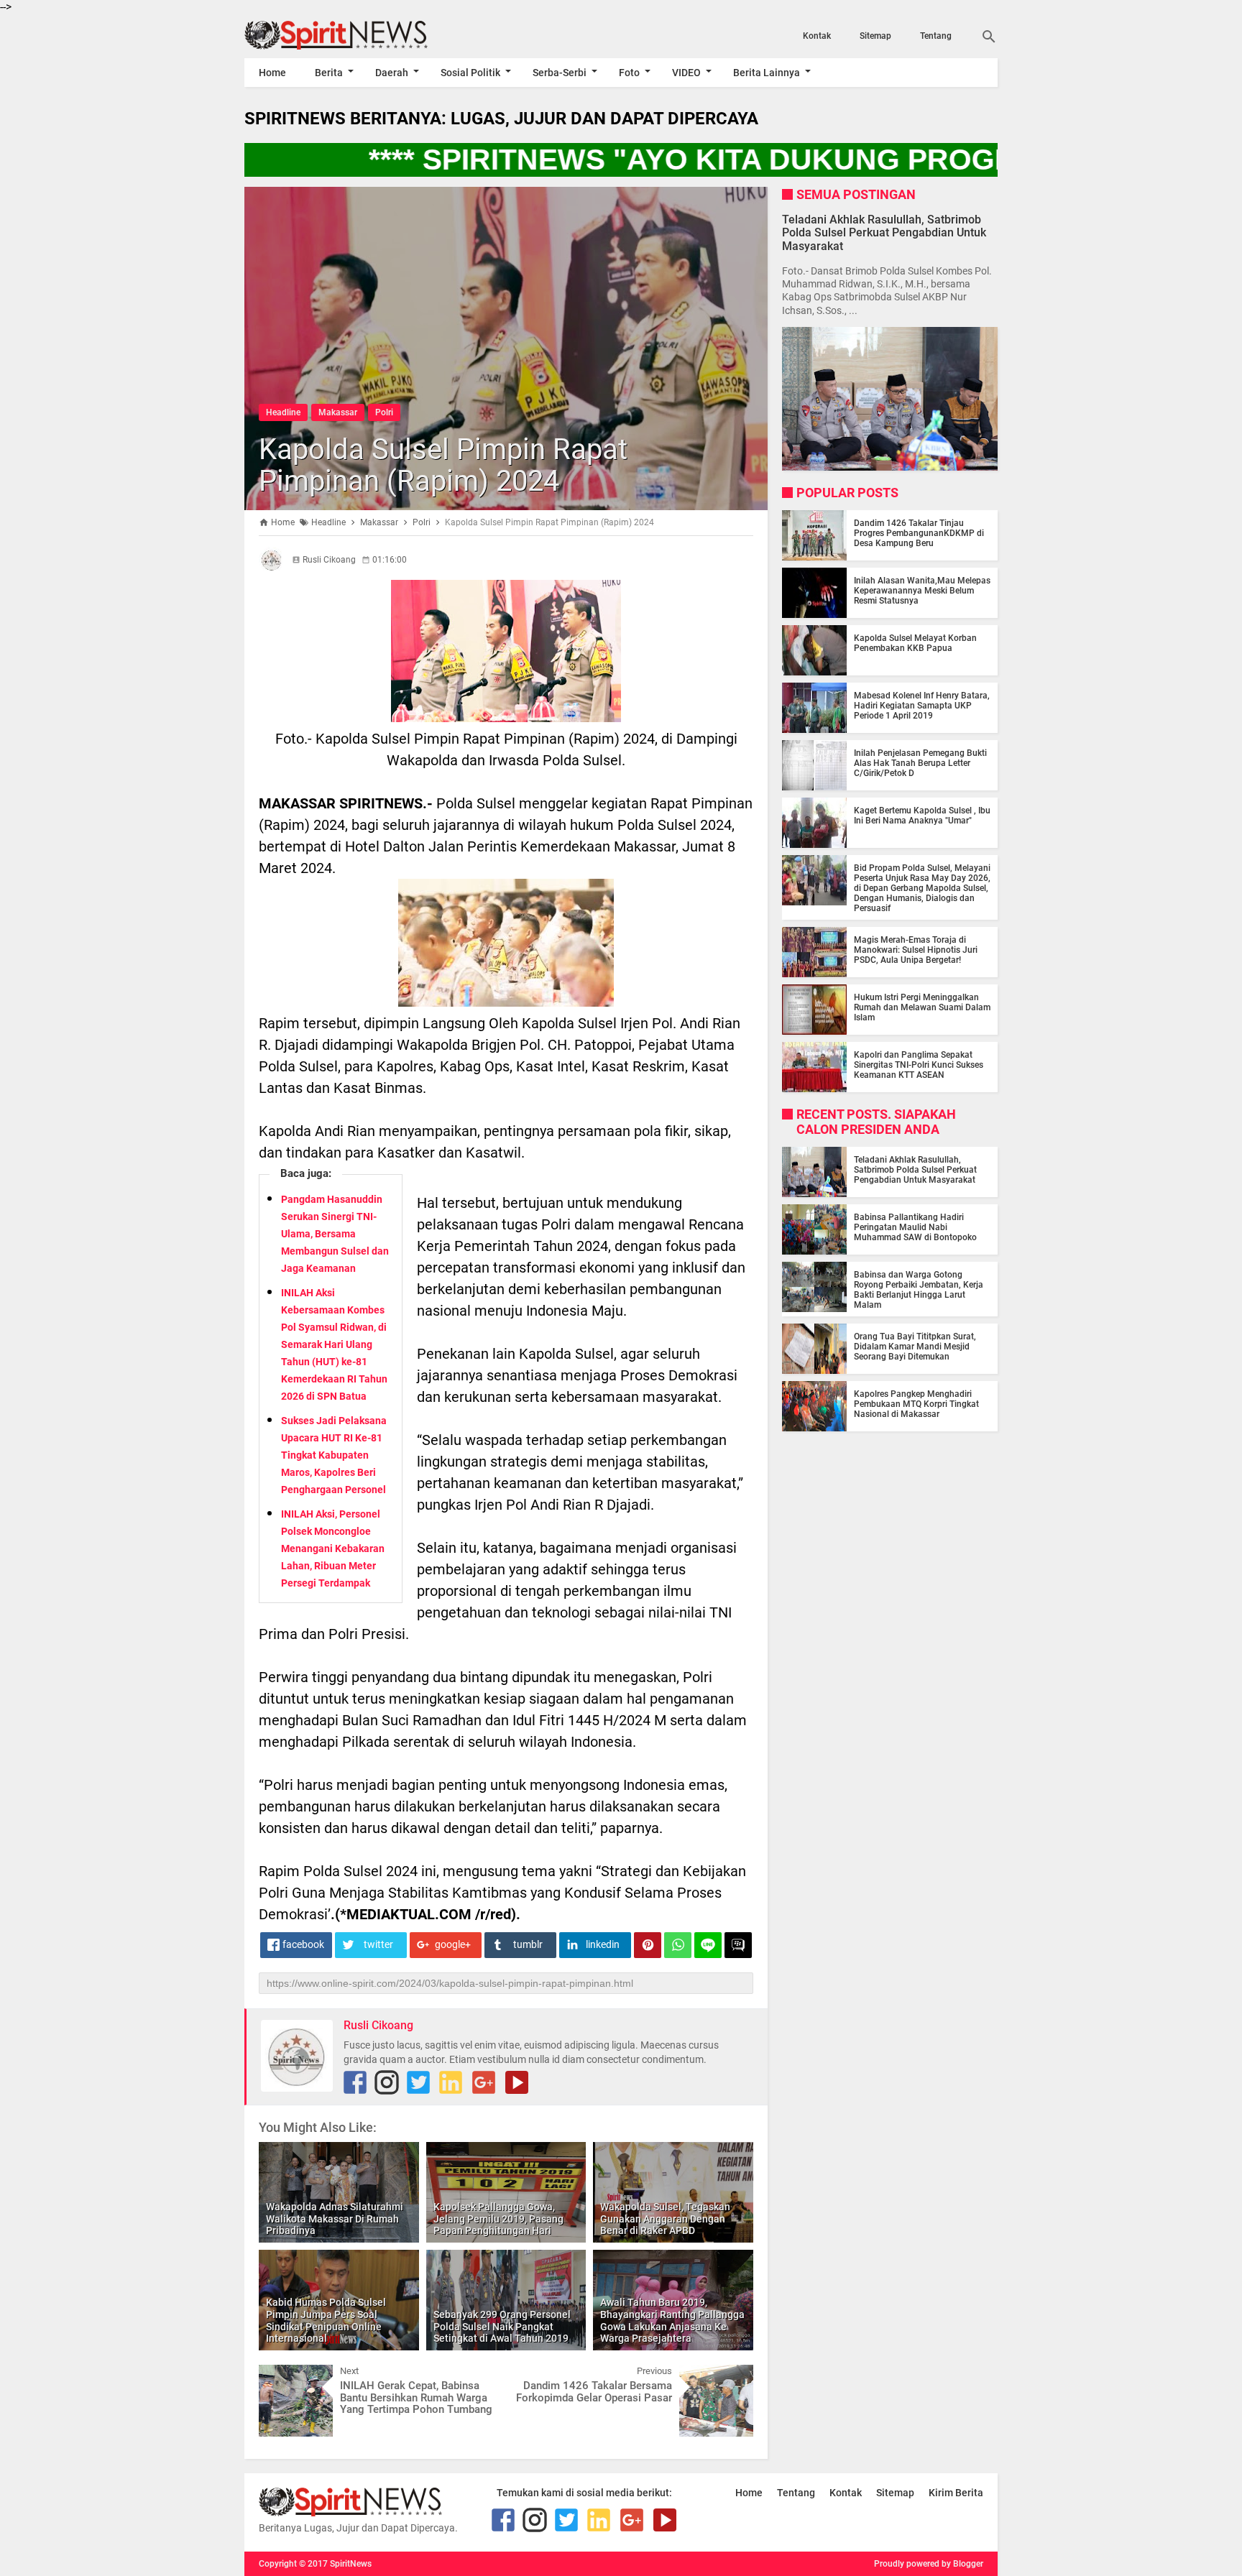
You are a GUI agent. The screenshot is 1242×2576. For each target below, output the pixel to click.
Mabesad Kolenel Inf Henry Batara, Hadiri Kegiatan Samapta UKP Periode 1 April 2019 (922, 706)
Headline (283, 412)
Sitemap (875, 36)
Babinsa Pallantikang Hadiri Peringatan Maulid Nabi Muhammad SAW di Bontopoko (915, 1227)
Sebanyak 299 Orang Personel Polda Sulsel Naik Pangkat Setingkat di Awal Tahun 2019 (502, 2327)
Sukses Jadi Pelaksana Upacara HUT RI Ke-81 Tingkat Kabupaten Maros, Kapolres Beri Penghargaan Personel (334, 1455)
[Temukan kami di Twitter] (418, 2082)
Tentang (936, 36)
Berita (329, 73)
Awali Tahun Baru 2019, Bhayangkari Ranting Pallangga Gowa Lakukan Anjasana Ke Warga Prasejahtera (672, 2320)
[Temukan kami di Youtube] (517, 2082)
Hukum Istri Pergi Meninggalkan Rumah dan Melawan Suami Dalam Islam (922, 1007)
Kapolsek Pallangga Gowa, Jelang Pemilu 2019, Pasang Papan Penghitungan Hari (498, 2219)
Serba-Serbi (560, 73)
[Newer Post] (280, 2376)
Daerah (392, 73)
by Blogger (962, 2564)
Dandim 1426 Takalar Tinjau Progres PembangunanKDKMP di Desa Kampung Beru (919, 533)
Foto (629, 73)
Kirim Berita (956, 2493)
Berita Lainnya (767, 73)
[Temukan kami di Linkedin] (451, 2082)
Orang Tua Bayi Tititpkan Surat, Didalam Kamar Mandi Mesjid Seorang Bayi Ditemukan (915, 1347)
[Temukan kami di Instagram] (387, 2082)
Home (272, 73)
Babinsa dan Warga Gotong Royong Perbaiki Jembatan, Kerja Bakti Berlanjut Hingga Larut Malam (919, 1290)
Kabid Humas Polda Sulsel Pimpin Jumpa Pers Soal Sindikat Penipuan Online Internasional (326, 2320)
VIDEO (686, 73)
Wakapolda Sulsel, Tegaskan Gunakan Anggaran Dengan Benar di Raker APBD (665, 2219)
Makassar (338, 412)
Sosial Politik (470, 73)
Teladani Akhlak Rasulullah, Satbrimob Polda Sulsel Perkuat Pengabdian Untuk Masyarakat (884, 232)
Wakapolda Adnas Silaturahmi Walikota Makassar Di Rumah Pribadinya (335, 2219)
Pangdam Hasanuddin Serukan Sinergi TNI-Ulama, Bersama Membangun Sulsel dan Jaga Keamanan (335, 1234)
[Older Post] (732, 2376)
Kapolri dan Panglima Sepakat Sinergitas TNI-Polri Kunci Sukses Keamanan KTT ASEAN (919, 1065)
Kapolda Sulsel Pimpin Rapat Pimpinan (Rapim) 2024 (443, 465)
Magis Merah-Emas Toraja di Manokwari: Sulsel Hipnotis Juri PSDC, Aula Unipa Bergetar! (916, 950)
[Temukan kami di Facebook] (355, 2082)
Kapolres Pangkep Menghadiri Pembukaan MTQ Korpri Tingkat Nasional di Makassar (916, 1404)
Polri (384, 412)
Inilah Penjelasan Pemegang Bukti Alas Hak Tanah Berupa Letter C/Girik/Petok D (920, 763)
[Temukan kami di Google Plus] (484, 2082)
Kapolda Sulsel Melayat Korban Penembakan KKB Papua (915, 643)
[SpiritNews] (357, 35)
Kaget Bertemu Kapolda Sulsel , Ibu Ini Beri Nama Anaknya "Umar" (922, 816)
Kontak (817, 36)
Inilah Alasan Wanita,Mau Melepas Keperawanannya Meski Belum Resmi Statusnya (922, 591)
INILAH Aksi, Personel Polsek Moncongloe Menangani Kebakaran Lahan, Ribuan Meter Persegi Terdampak (333, 1548)
